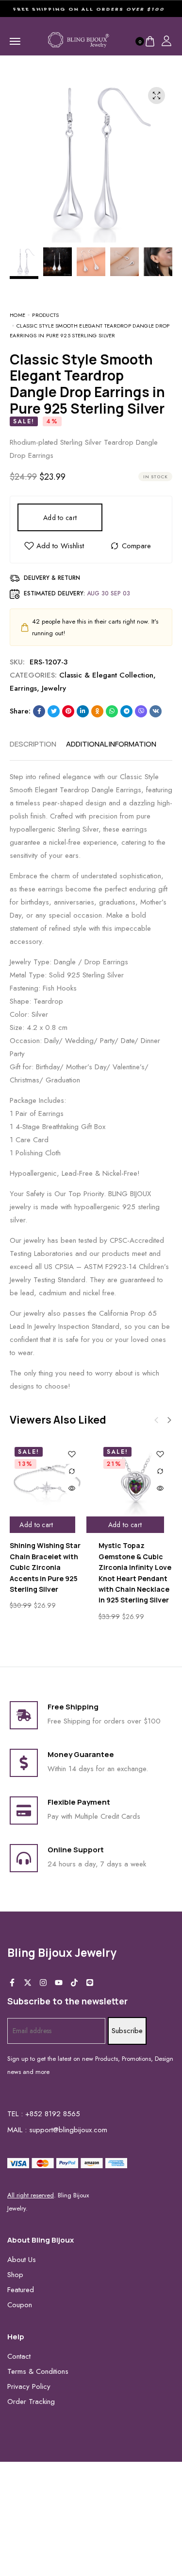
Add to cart (60, 518)
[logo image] (79, 40)
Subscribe (127, 2031)
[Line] (90, 1983)
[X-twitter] (28, 1983)
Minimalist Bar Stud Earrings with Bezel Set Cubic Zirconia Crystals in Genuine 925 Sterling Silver (127, 1567)
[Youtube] (59, 1983)
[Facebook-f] (12, 1983)
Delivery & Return (52, 578)
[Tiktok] (74, 1983)
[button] (169, 1420)
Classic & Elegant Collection (106, 675)
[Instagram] (43, 1983)
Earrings (23, 688)
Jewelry (54, 688)
